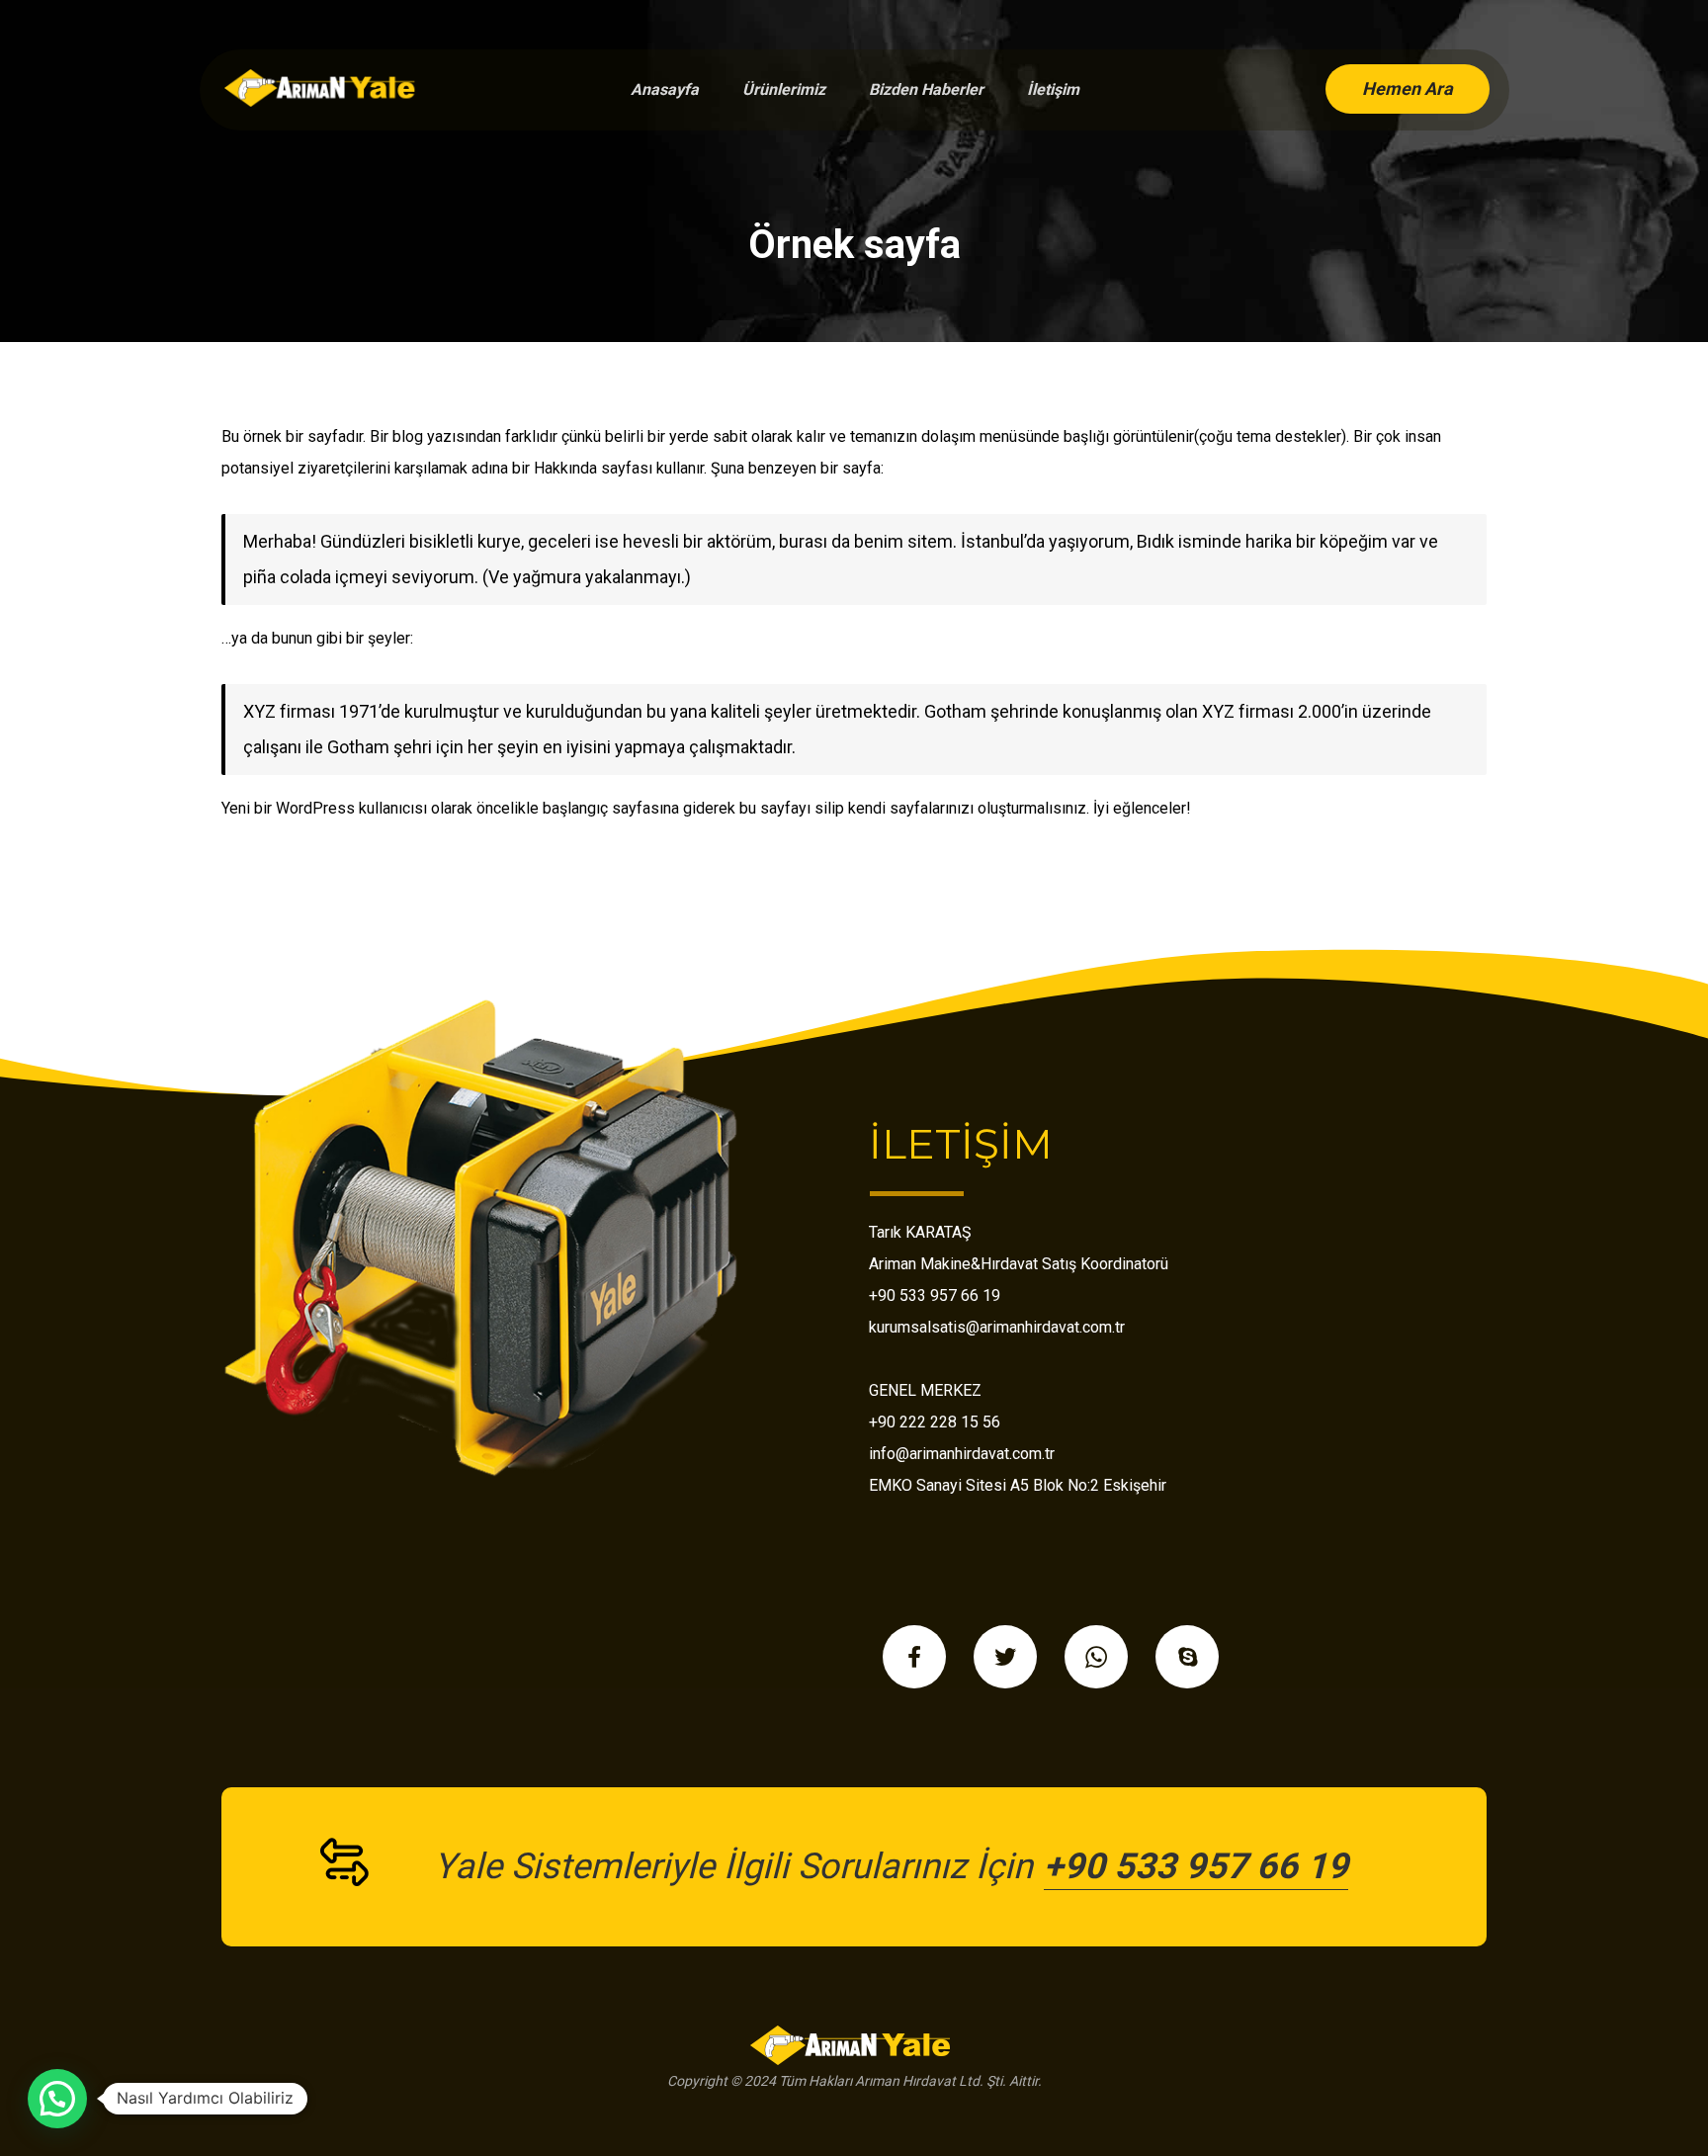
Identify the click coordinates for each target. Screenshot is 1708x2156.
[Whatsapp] (1096, 1657)
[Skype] (1187, 1657)
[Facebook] (914, 1657)
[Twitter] (1005, 1657)
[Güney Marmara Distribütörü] (323, 88)
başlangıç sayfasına (611, 808)
